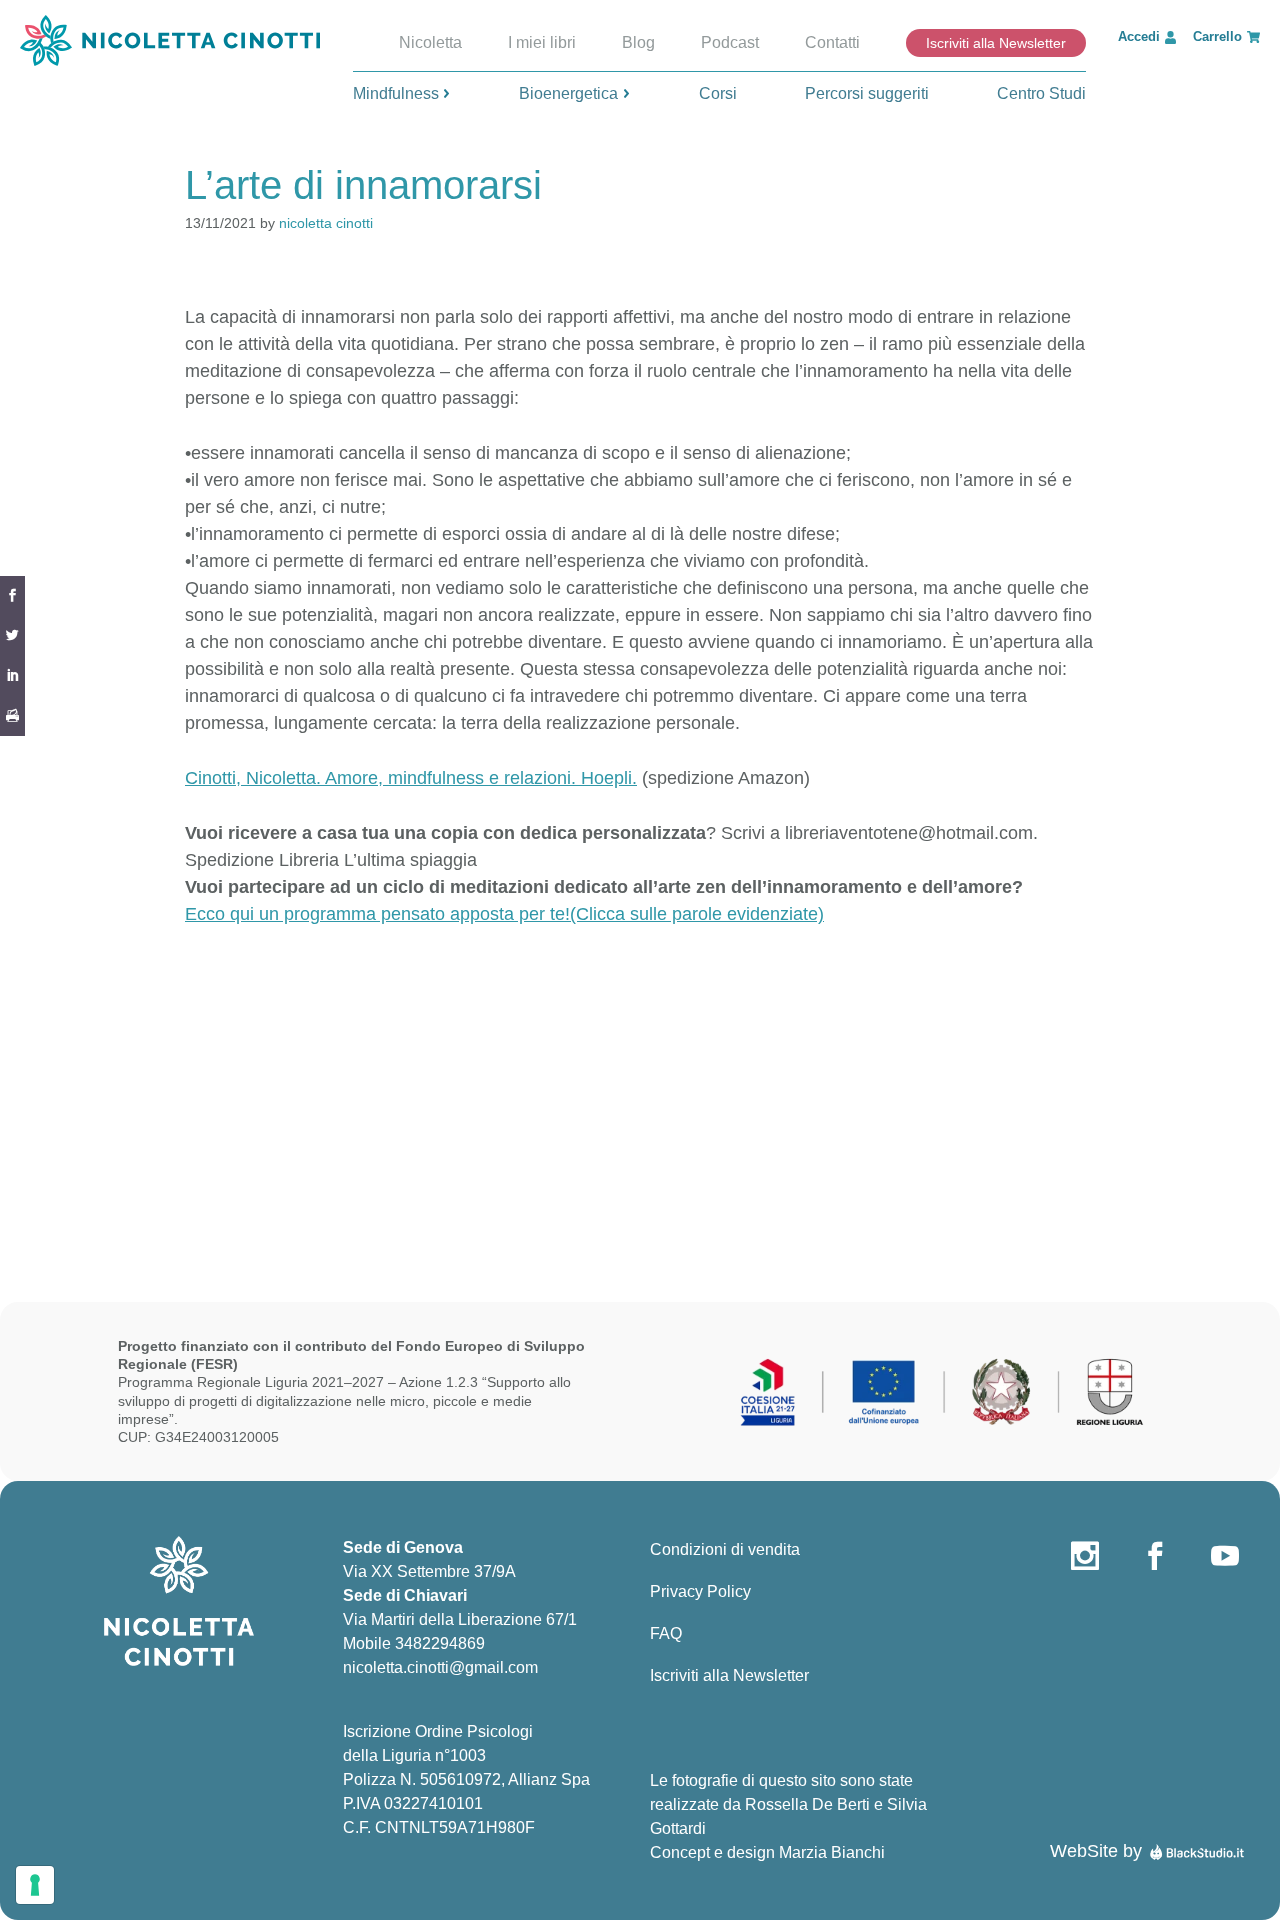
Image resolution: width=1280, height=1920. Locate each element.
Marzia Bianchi (832, 1852)
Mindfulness (396, 93)
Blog (638, 42)
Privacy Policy (700, 1591)
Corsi (718, 93)
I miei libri (542, 42)
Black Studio (1197, 1851)
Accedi (1139, 36)
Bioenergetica (568, 93)
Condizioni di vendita (725, 1549)
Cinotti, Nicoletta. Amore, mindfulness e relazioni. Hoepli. (411, 778)
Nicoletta (430, 42)
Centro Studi (1041, 93)
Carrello (1217, 36)
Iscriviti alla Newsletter (996, 43)
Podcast (730, 42)
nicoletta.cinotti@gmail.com (440, 1667)
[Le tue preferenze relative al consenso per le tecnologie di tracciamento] (35, 1885)
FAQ (666, 1633)
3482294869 (440, 1643)
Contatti (832, 42)
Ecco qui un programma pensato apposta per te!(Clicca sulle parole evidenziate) (504, 914)
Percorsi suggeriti (867, 93)
